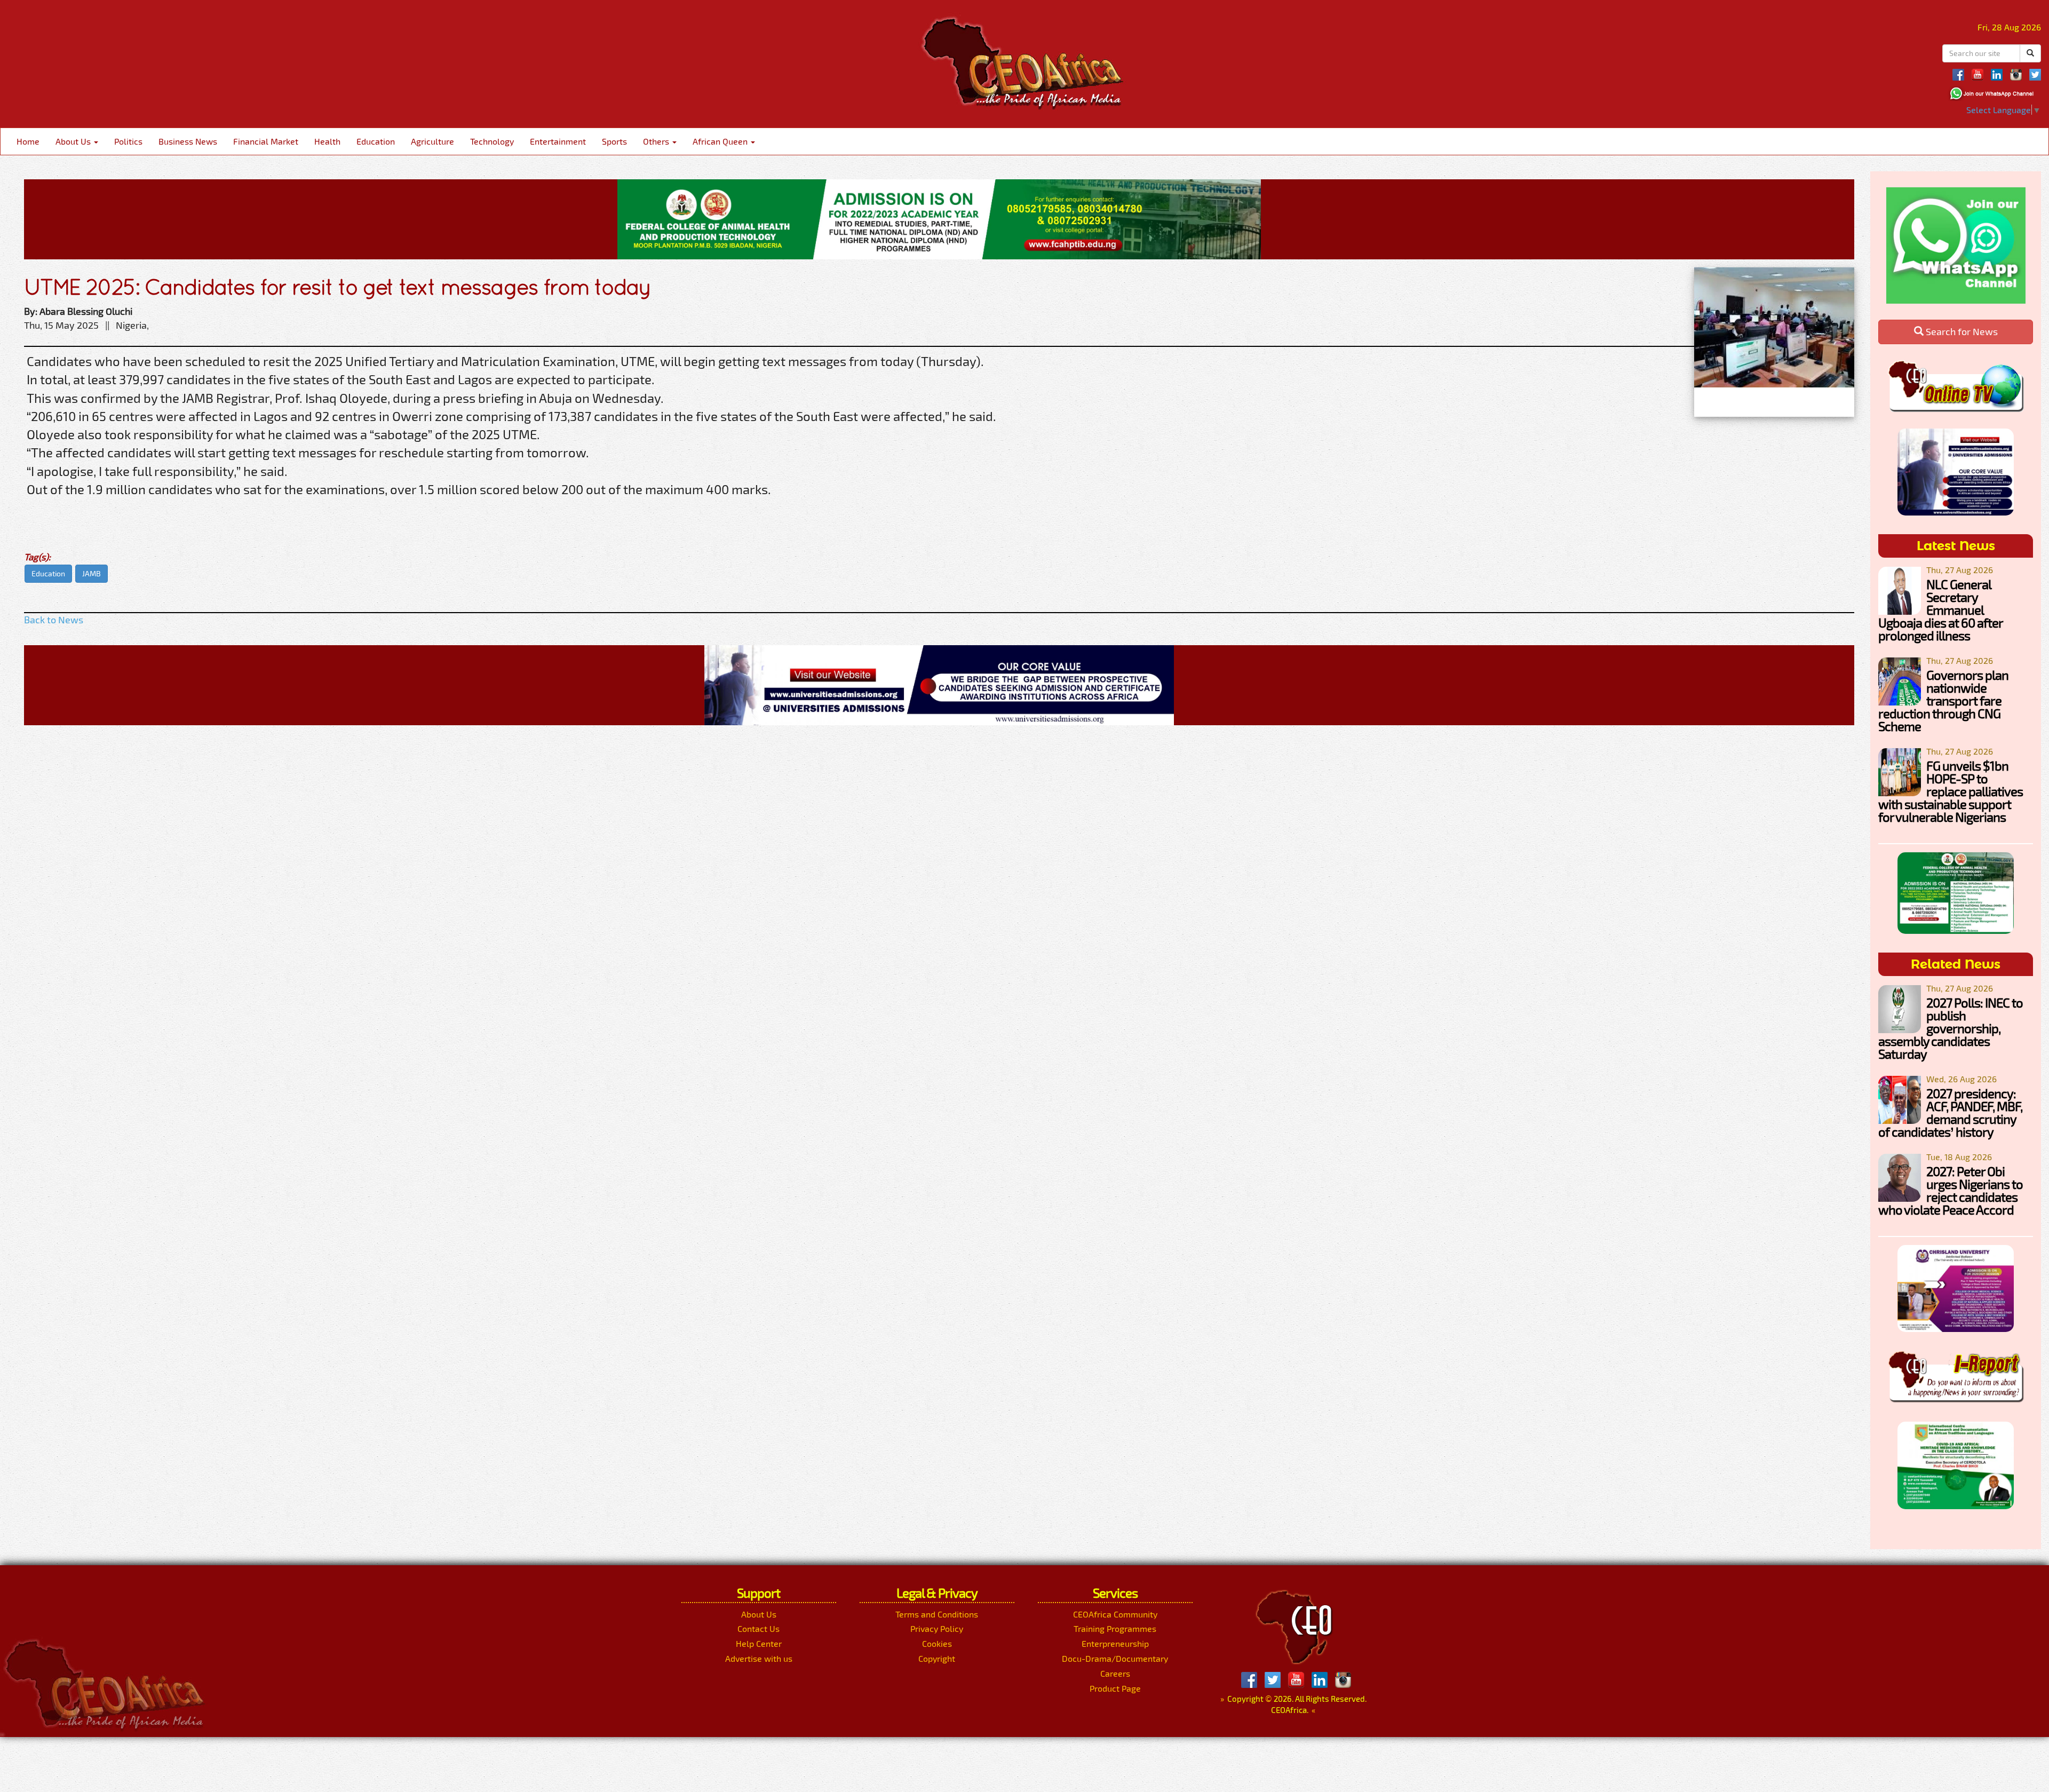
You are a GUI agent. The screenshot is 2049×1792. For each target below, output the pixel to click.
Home (28, 141)
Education (376, 141)
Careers (1115, 1673)
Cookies (937, 1643)
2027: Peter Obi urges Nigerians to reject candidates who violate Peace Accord (1951, 1190)
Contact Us (759, 1628)
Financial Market (266, 141)
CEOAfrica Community (1115, 1614)
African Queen (721, 141)
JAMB (92, 573)
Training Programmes (1115, 1628)
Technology (492, 141)
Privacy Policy (937, 1628)
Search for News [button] (1961, 331)
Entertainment (558, 141)
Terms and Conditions (937, 1614)
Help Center (759, 1643)
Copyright (937, 1658)
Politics (128, 141)
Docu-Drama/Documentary (1115, 1658)
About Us (74, 141)
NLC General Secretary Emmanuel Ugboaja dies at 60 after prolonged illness (1940, 610)
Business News (188, 141)
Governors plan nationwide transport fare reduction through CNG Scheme (1943, 700)
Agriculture (432, 141)
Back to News (54, 620)
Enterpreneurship (1115, 1643)
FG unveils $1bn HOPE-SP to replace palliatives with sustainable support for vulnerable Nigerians (1951, 791)
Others (657, 141)
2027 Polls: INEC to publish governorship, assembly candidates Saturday (1951, 1028)
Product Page (1115, 1688)
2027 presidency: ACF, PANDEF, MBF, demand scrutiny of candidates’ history (1950, 1112)
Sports (614, 141)
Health (327, 141)
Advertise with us (759, 1658)
